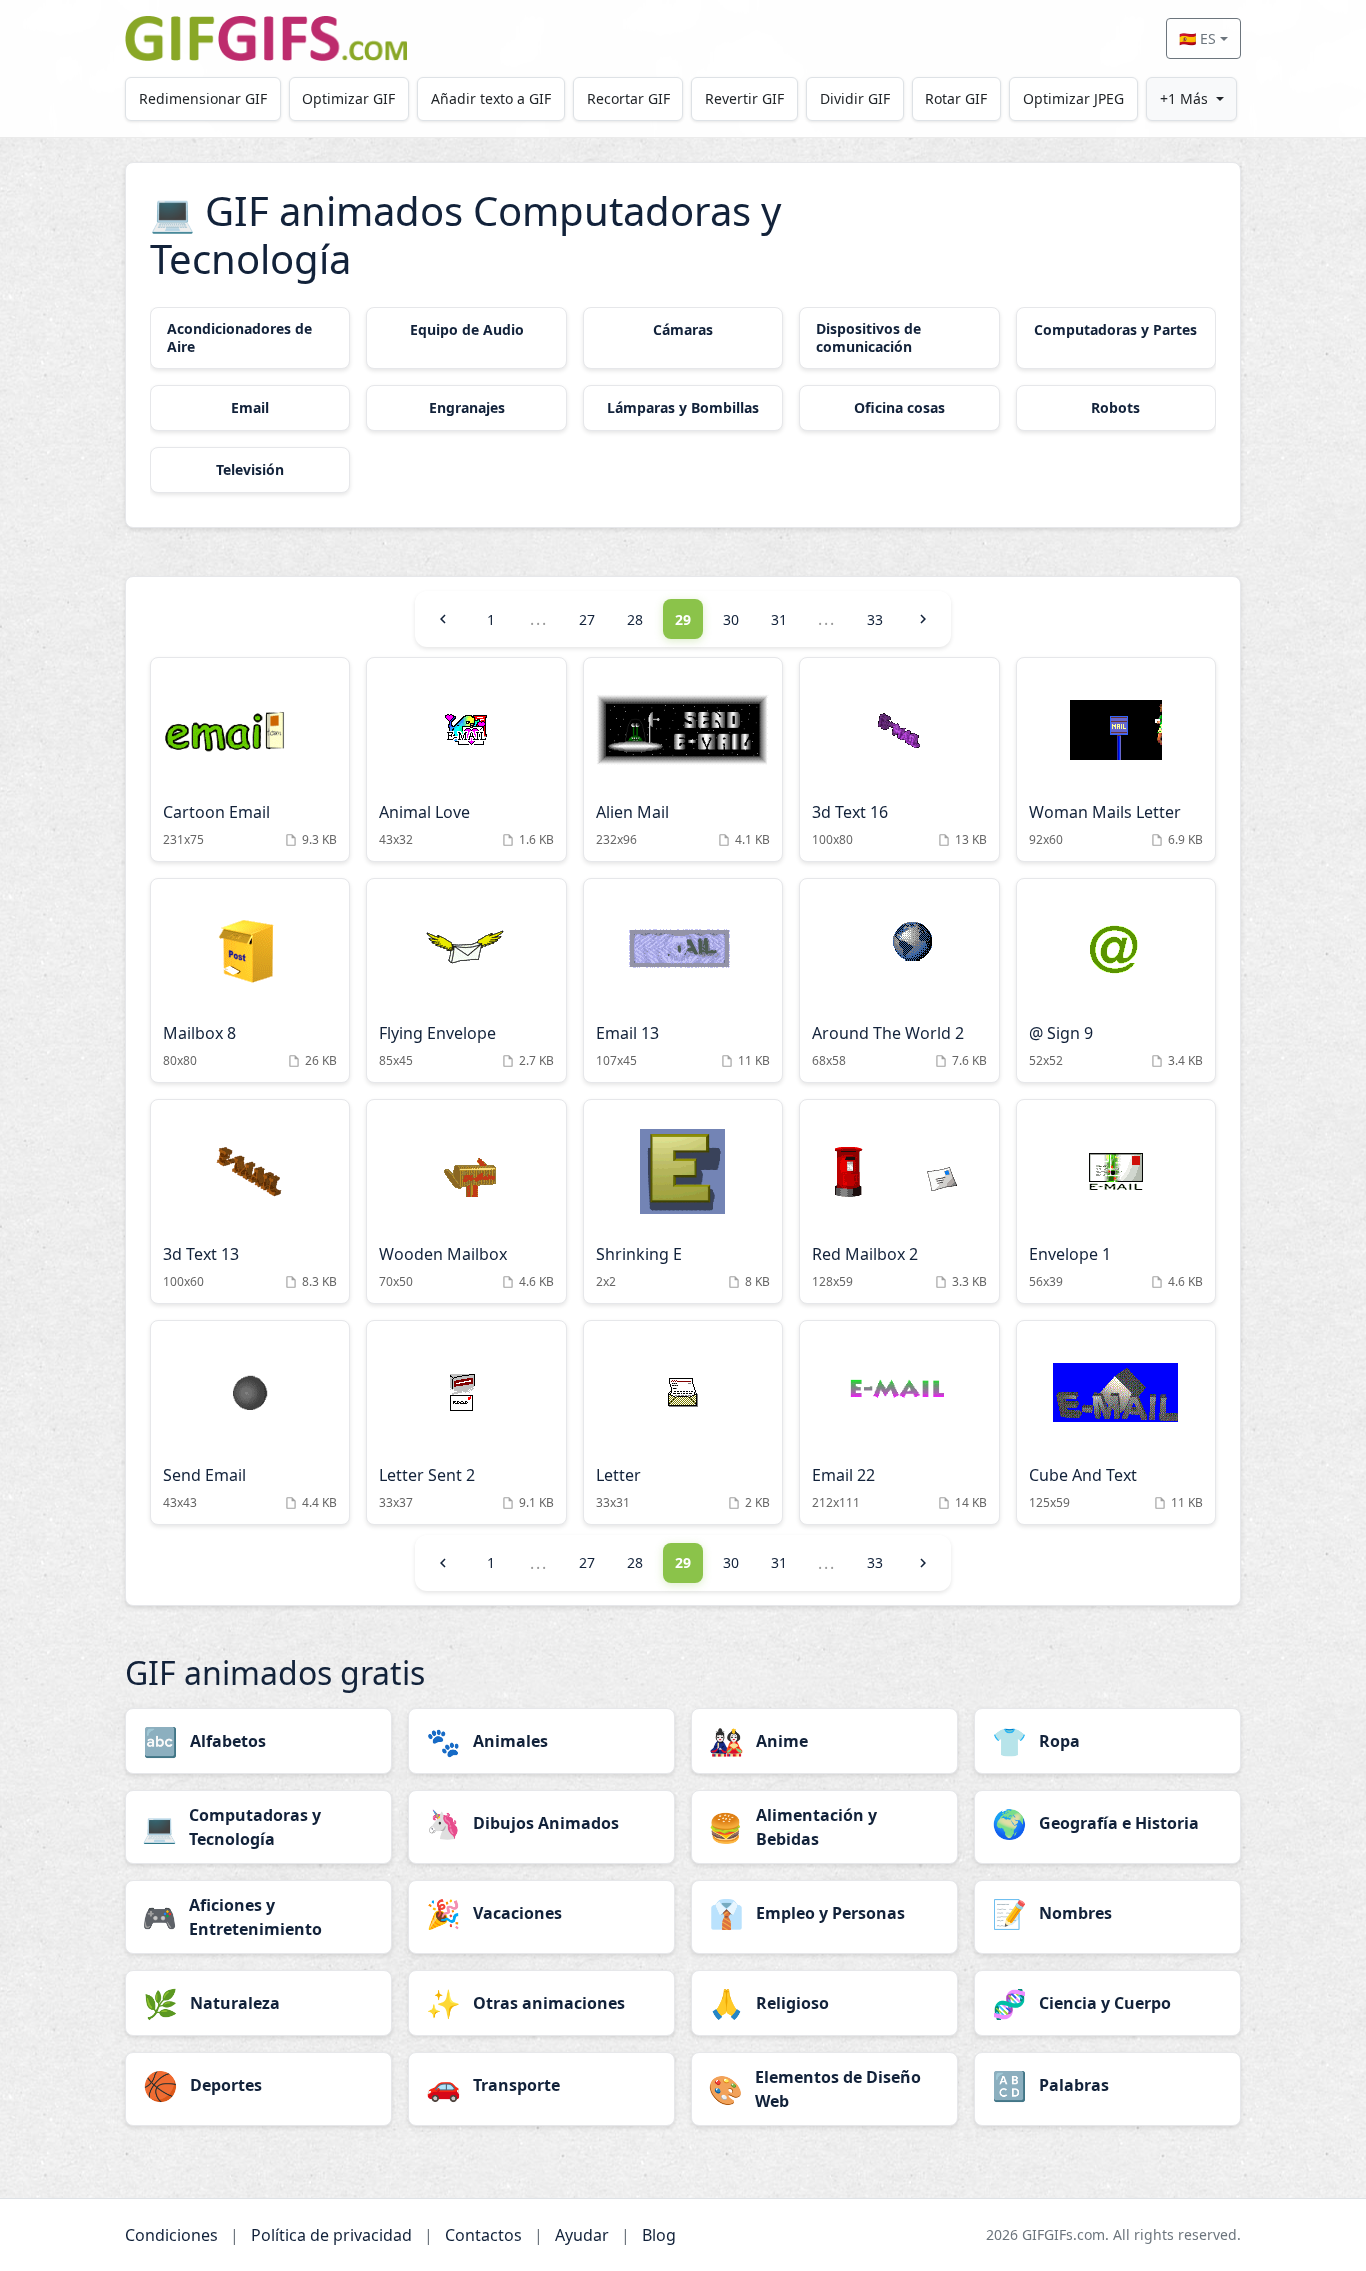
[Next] (923, 619)
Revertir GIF (744, 98)
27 (587, 619)
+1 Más (1184, 98)
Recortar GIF (628, 98)
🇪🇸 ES (1197, 38)
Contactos (483, 2235)
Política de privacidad (331, 2235)
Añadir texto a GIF (491, 98)
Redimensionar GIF (203, 98)
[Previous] (443, 619)
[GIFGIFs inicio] (266, 38)
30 (731, 619)
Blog (659, 2235)
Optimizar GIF (348, 98)
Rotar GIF (956, 98)
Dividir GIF (855, 98)
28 (635, 619)
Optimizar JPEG (1073, 98)
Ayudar (582, 2235)
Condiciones (171, 2235)
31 (779, 619)
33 (875, 619)
